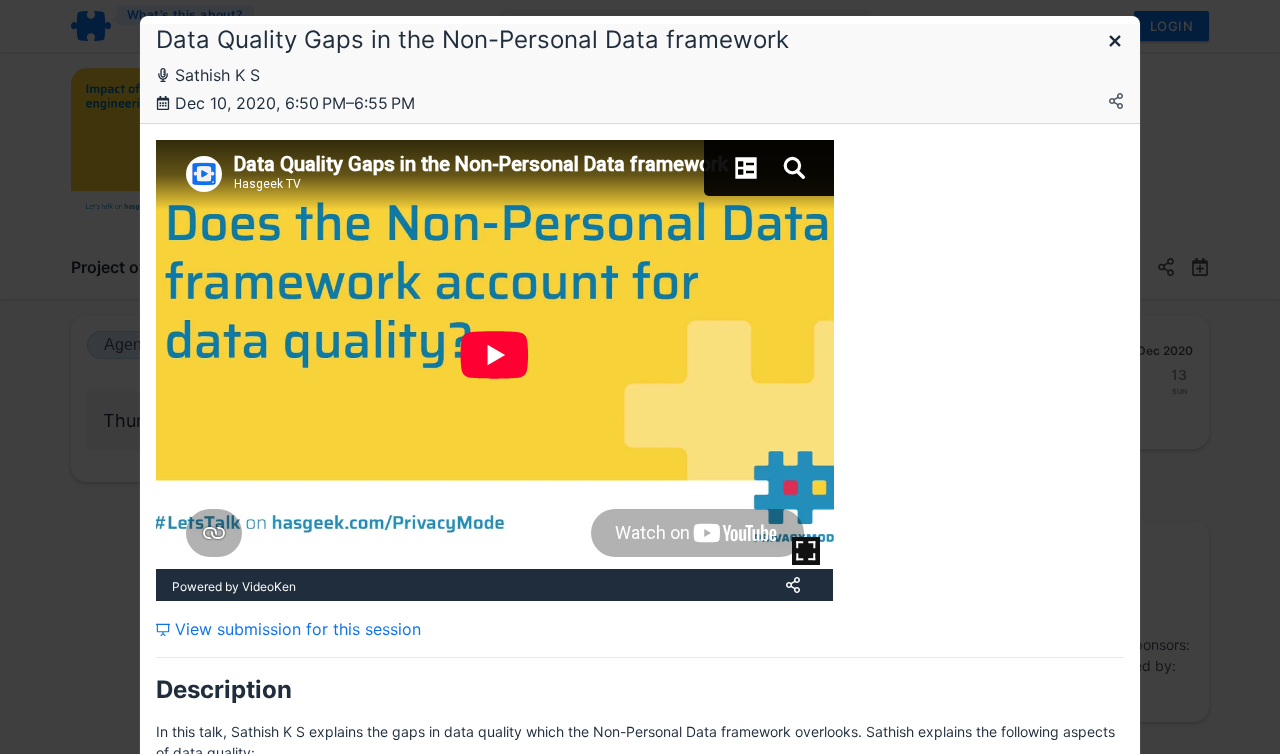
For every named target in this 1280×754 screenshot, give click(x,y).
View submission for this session (295, 629)
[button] (1115, 42)
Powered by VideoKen (234, 586)
